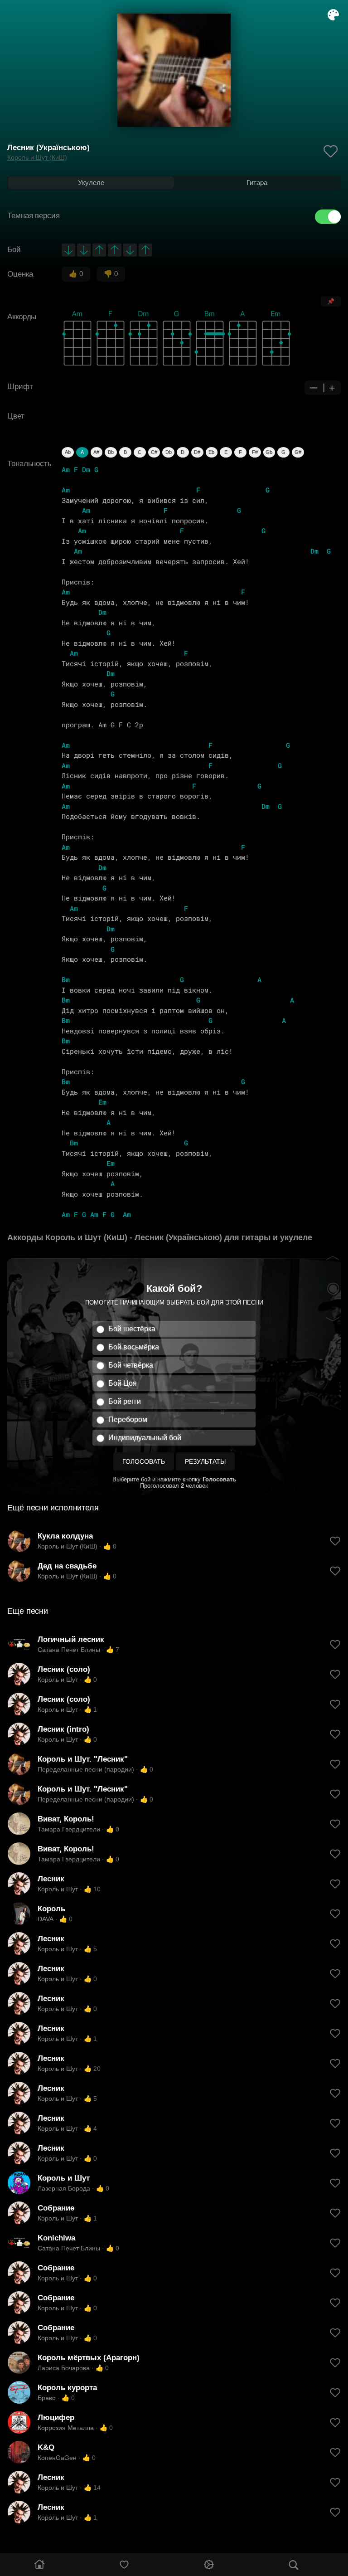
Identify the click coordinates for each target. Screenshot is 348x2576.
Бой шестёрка (132, 1329)
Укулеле (91, 183)
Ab (68, 452)
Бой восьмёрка (134, 1347)
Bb (111, 452)
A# (96, 452)
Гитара (257, 183)
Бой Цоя (123, 1383)
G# (298, 452)
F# (255, 452)
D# (197, 452)
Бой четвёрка (131, 1365)
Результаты (205, 1461)
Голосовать (144, 1461)
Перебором (128, 1419)
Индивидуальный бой (145, 1438)
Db (169, 452)
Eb (211, 452)
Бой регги (125, 1401)
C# (154, 452)
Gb (269, 452)
